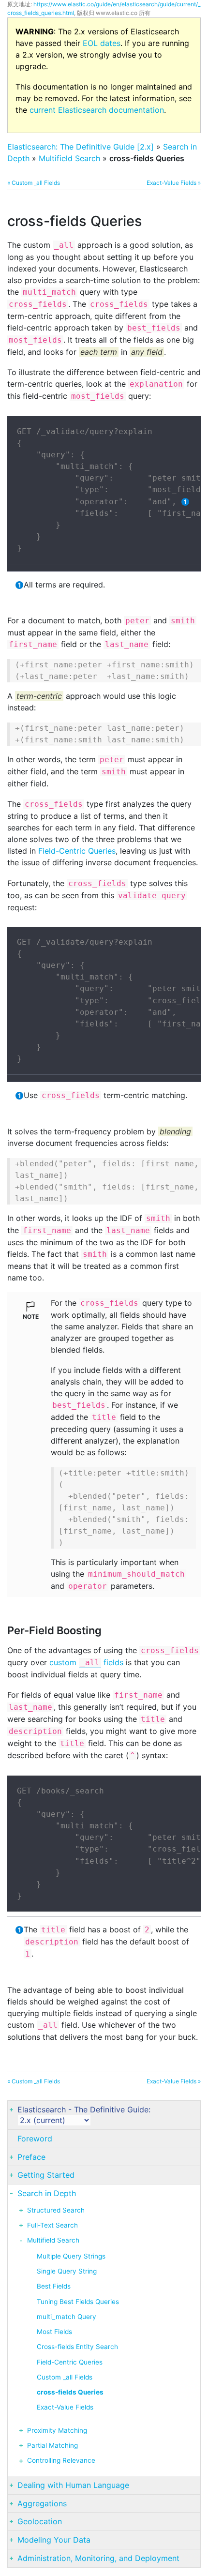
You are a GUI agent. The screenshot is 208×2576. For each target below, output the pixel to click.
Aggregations (42, 2503)
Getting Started (46, 2175)
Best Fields (54, 2286)
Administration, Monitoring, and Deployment (98, 2558)
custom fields (86, 1662)
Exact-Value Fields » (174, 183)
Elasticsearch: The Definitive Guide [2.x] (81, 147)
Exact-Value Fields (65, 2407)
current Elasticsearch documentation (97, 110)
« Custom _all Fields (34, 183)
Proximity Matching (57, 2430)
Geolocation (40, 2521)
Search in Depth (47, 2193)
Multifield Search (69, 158)
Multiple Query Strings (71, 2256)
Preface (31, 2157)
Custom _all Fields (65, 2377)
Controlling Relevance (61, 2460)
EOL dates (102, 43)
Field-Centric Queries (77, 851)
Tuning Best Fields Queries (78, 2302)
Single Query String (67, 2271)
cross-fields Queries (70, 2392)
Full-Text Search (52, 2225)
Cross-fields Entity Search (77, 2347)
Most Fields (54, 2332)
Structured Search (56, 2210)
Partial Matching (52, 2445)
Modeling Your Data (54, 2540)
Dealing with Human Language (73, 2485)
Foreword (35, 2139)
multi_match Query (67, 2317)
